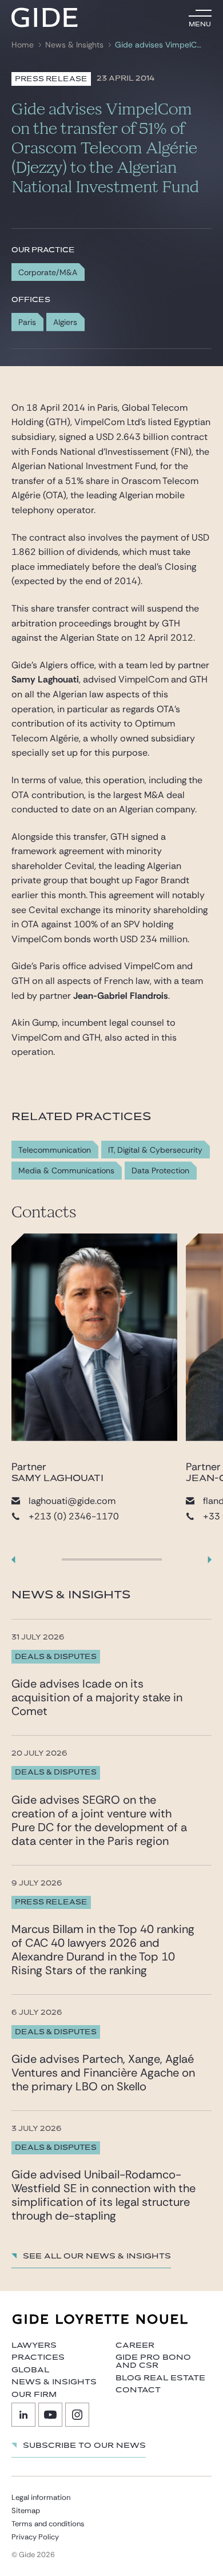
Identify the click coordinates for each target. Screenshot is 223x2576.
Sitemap (26, 2510)
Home (23, 45)
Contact (138, 2390)
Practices (38, 2357)
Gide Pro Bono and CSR (153, 2361)
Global (30, 2370)
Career (135, 2345)
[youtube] (50, 2415)
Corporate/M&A (48, 272)
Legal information (41, 2497)
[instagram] (77, 2415)
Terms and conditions (48, 2524)
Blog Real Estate (160, 2378)
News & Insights (74, 45)
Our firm (34, 2395)
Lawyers (34, 2345)
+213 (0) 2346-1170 (74, 1516)
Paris (27, 322)
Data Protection (160, 1171)
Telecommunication (55, 1150)
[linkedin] (23, 2415)
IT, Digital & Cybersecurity (155, 1150)
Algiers (65, 322)
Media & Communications (66, 1171)
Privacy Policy (35, 2537)
